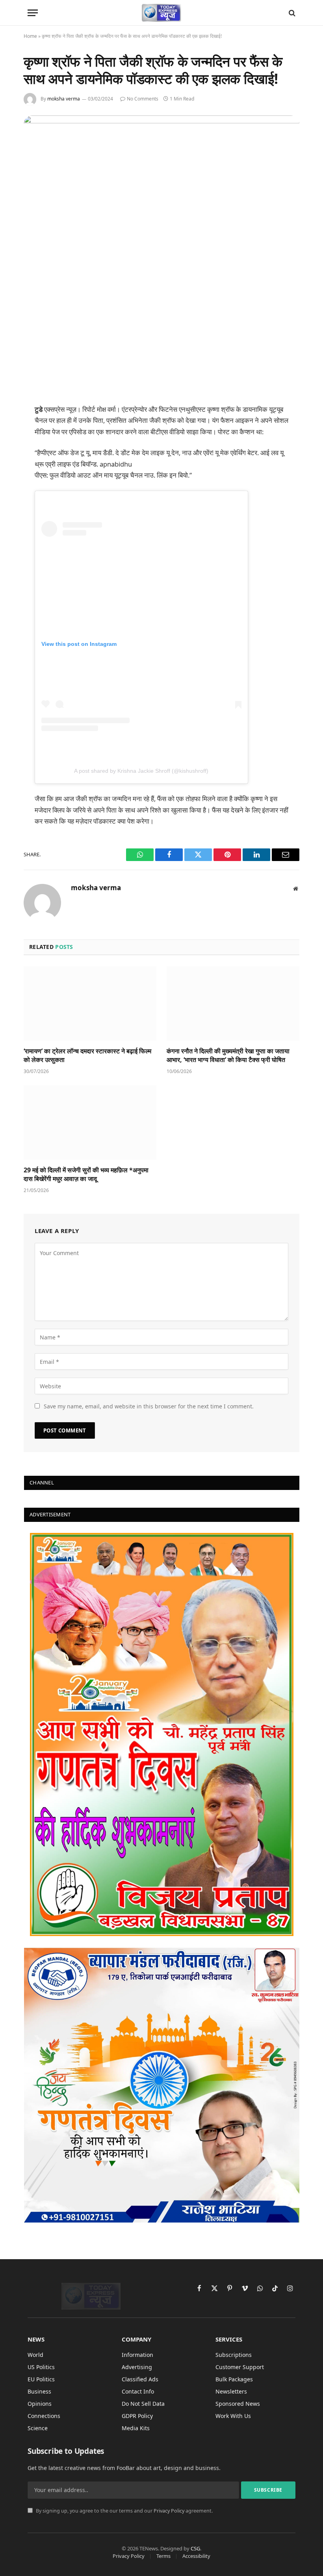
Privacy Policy (169, 2511)
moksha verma (64, 99)
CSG (195, 2548)
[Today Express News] (162, 13)
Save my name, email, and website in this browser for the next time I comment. (149, 1406)
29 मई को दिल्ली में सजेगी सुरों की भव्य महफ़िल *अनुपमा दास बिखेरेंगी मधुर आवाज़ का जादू (86, 1175)
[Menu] (33, 13)
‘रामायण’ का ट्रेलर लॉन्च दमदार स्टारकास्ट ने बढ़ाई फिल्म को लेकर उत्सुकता (87, 1056)
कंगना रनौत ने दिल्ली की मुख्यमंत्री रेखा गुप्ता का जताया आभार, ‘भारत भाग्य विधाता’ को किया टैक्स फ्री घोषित (228, 1056)
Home (30, 36)
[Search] (291, 13)
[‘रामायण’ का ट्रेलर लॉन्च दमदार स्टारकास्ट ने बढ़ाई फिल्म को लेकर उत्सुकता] (90, 1004)
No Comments (143, 99)
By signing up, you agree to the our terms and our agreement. (124, 2511)
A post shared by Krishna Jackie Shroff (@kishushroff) (141, 771)
